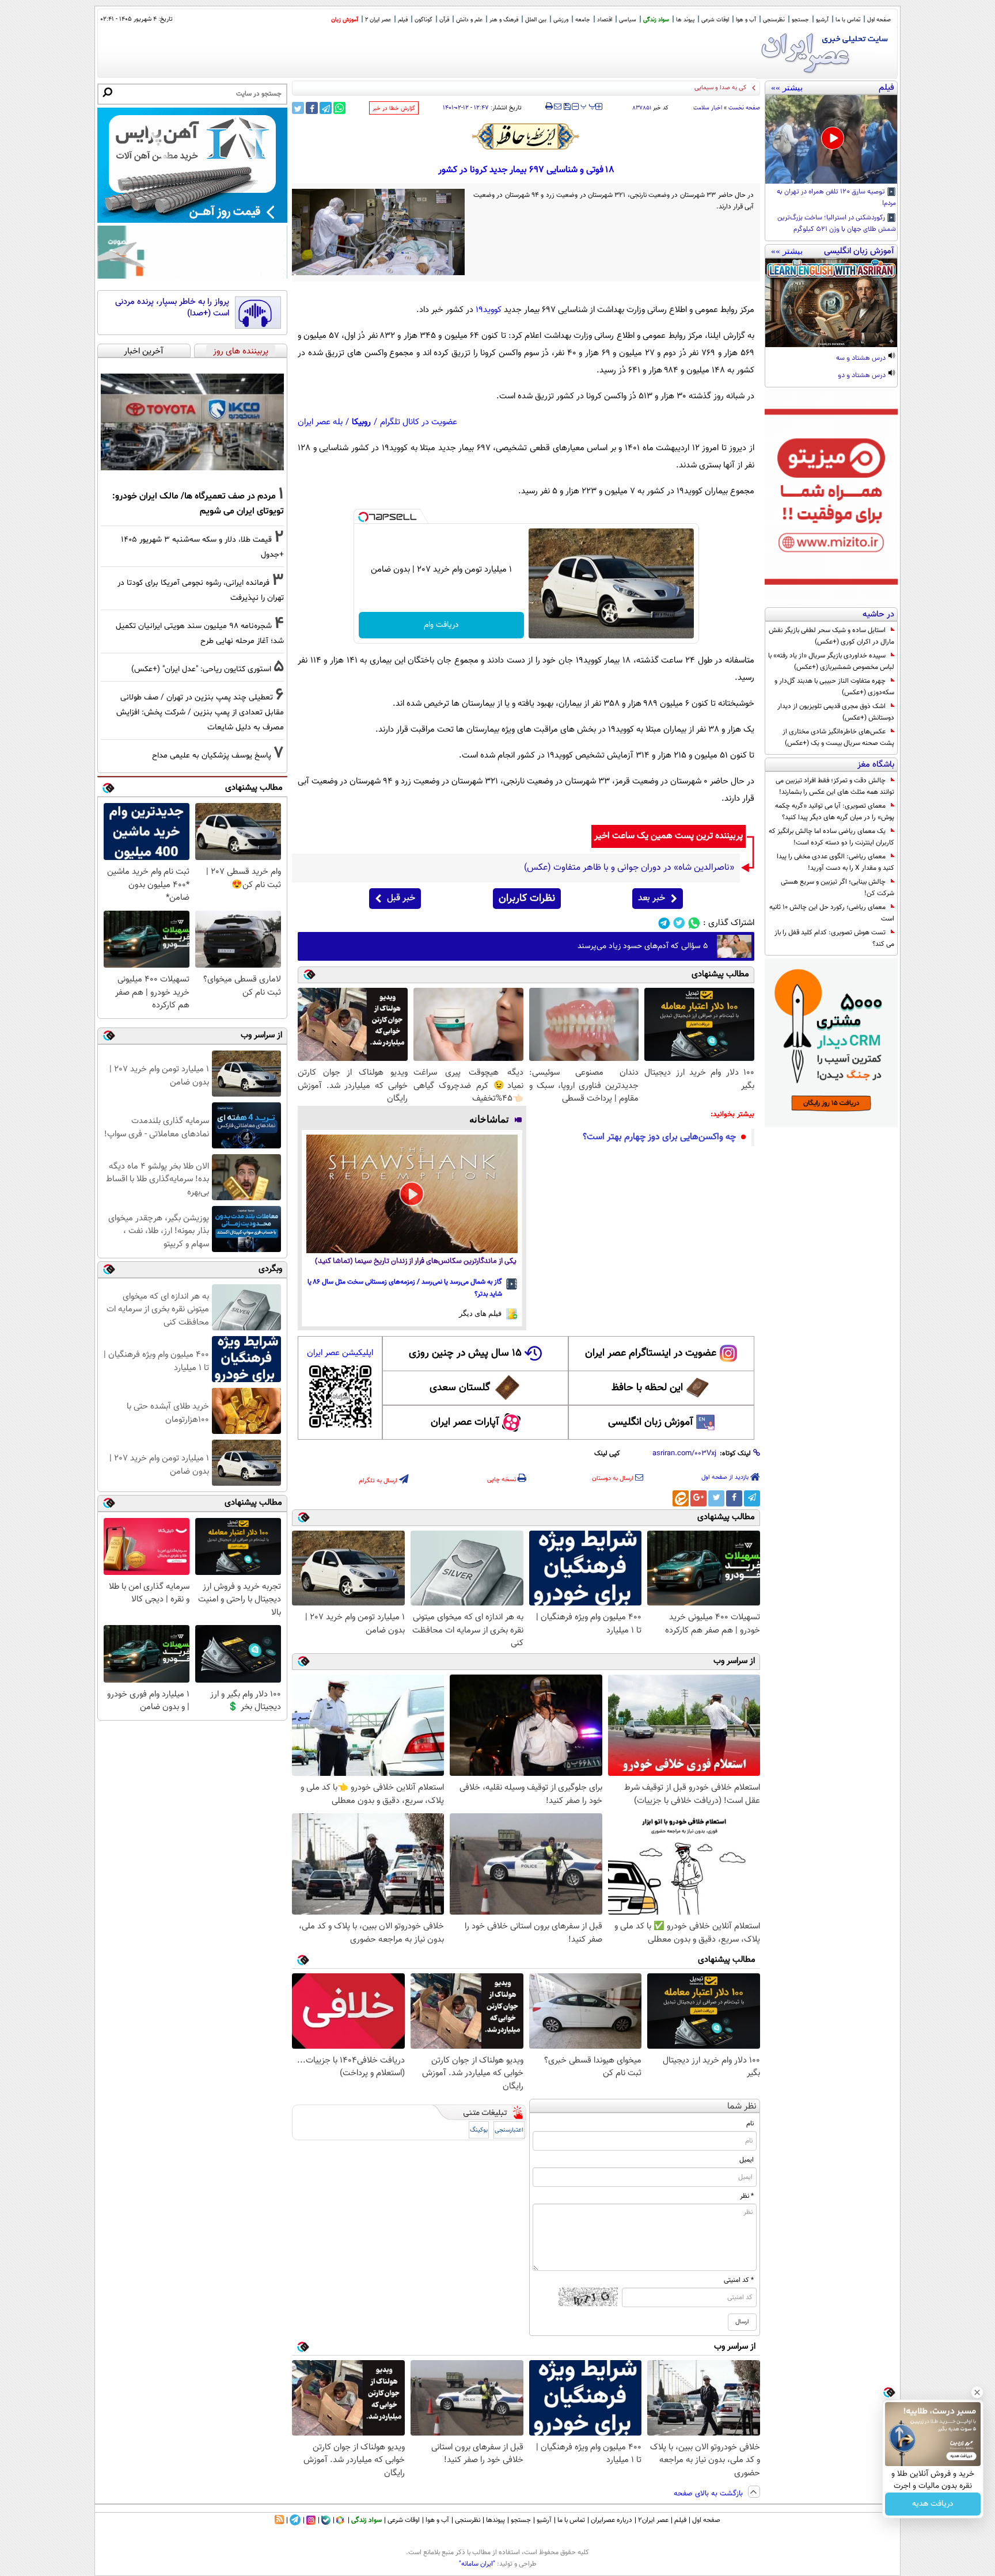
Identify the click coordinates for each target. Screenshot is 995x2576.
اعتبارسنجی (509, 2130)
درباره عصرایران (612, 2520)
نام (750, 2124)
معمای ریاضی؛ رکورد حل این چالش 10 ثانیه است (832, 913)
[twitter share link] (298, 108)
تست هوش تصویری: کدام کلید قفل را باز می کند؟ (834, 938)
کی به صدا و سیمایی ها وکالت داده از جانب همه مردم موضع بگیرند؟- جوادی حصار (643, 88)
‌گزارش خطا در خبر (394, 109)
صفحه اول (879, 20)
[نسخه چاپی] (549, 106)
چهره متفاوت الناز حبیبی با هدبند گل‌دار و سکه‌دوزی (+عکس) (834, 687)
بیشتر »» (787, 87)
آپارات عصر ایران (465, 1422)
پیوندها (495, 2520)
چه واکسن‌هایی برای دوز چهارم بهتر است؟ (659, 1137)
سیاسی (628, 20)
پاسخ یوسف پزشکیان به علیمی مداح (212, 756)
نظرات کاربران (527, 899)
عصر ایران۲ (653, 2520)
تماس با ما (848, 20)
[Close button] (977, 2392)
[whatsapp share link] (339, 108)
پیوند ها (685, 20)
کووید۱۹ (489, 310)
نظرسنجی (774, 20)
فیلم (403, 20)
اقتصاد (605, 20)
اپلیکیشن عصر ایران (340, 1353)
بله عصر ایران (320, 422)
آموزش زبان (345, 20)
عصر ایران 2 (378, 20)
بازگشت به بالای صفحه (709, 2494)
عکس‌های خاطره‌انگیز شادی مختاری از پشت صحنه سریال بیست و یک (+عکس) (838, 737)
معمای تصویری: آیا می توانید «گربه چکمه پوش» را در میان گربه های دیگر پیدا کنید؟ (835, 812)
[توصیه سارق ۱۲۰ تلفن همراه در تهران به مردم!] (831, 139)
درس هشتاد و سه (862, 359)
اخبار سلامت (708, 108)
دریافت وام (441, 625)
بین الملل (536, 20)
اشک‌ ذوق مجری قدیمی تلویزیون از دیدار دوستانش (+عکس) (836, 712)
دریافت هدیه (933, 2504)
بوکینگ (479, 2130)
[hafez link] (526, 136)
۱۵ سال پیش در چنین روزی (465, 1353)
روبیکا (361, 422)
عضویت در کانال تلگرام (419, 422)
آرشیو (822, 20)
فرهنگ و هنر (504, 20)
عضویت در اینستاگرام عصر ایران (651, 1353)
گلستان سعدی (460, 1388)
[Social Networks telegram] (664, 923)
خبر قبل (401, 898)
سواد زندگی (656, 20)
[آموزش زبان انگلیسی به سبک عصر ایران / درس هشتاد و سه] (831, 303)
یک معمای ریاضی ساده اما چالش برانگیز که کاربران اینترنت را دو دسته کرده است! (831, 837)
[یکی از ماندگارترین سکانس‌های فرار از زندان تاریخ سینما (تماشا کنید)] (412, 1194)
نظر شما (742, 2107)
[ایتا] (681, 1498)
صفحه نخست (744, 108)
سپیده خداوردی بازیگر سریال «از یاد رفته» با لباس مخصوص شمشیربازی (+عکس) (831, 661)
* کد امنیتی (739, 2280)
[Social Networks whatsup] (694, 923)
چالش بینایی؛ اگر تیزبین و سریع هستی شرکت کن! (838, 888)
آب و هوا (746, 20)
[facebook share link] (312, 108)
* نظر (747, 2196)
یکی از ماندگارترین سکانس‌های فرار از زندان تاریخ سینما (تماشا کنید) (416, 1262)
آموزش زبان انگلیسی (651, 1422)
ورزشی (561, 20)
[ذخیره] (567, 107)
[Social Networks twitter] (679, 923)
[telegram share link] (326, 108)
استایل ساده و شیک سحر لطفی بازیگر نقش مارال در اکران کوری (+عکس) (831, 636)
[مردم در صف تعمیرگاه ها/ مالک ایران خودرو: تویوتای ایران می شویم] (192, 422)
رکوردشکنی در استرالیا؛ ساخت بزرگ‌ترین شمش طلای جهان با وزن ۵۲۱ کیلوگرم (837, 224)
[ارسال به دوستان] (558, 106)
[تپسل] (363, 517)
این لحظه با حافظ (647, 1388)
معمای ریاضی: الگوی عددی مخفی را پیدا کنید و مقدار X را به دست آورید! (836, 862)
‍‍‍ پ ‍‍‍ (588, 105)
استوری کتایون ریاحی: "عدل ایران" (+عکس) (201, 669)
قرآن (444, 20)
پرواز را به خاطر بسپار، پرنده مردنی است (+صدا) (172, 308)
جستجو (800, 20)
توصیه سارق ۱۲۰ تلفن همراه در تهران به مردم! (836, 198)
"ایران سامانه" (477, 2564)
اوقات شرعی (715, 20)
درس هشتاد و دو (863, 376)
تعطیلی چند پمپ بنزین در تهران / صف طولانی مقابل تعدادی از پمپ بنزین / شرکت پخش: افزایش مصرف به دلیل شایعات (200, 712)
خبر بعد (652, 898)
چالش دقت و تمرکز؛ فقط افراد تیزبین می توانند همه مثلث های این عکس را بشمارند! (835, 786)
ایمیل (747, 2160)
